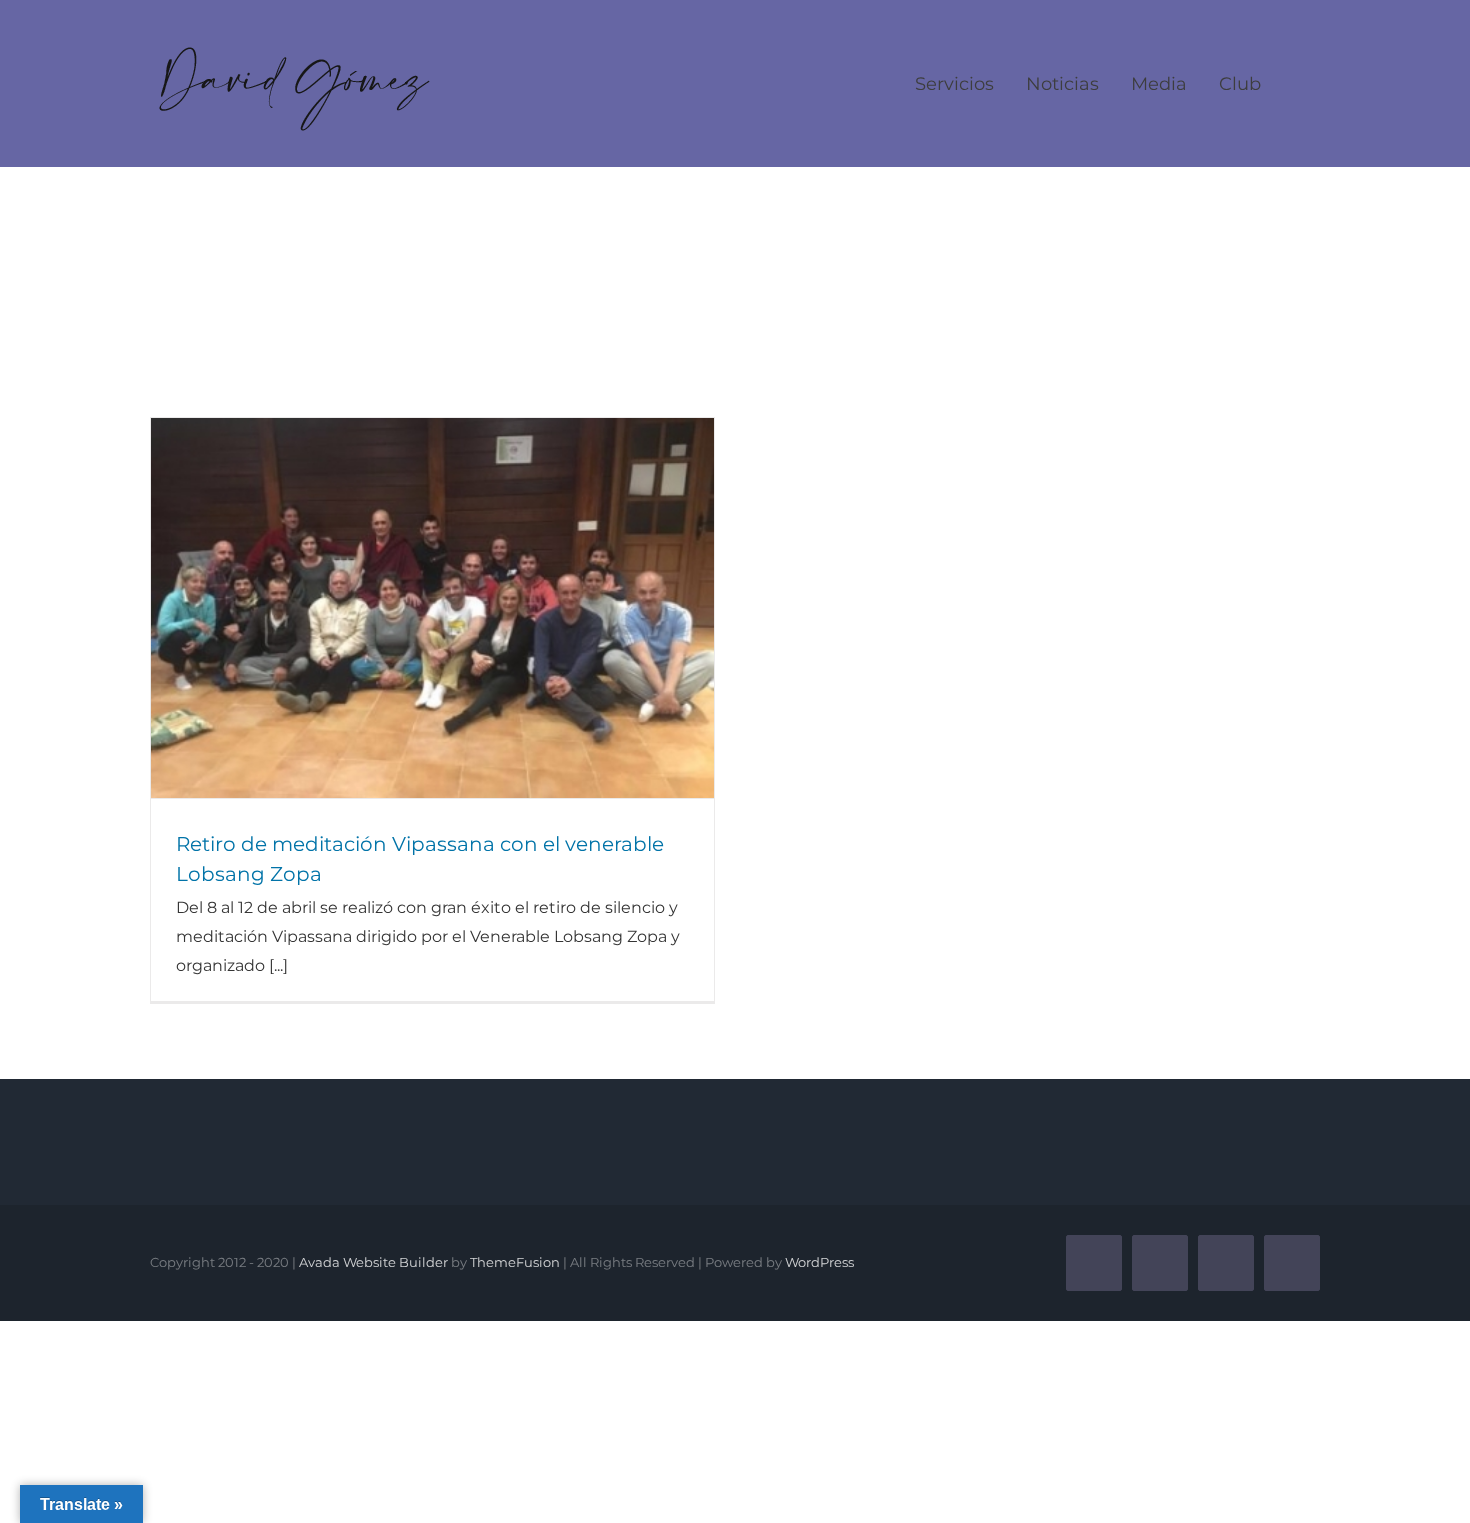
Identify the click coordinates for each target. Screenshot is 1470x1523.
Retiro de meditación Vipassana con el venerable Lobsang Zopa (433, 608)
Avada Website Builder (373, 1262)
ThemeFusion (515, 1262)
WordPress (819, 1262)
